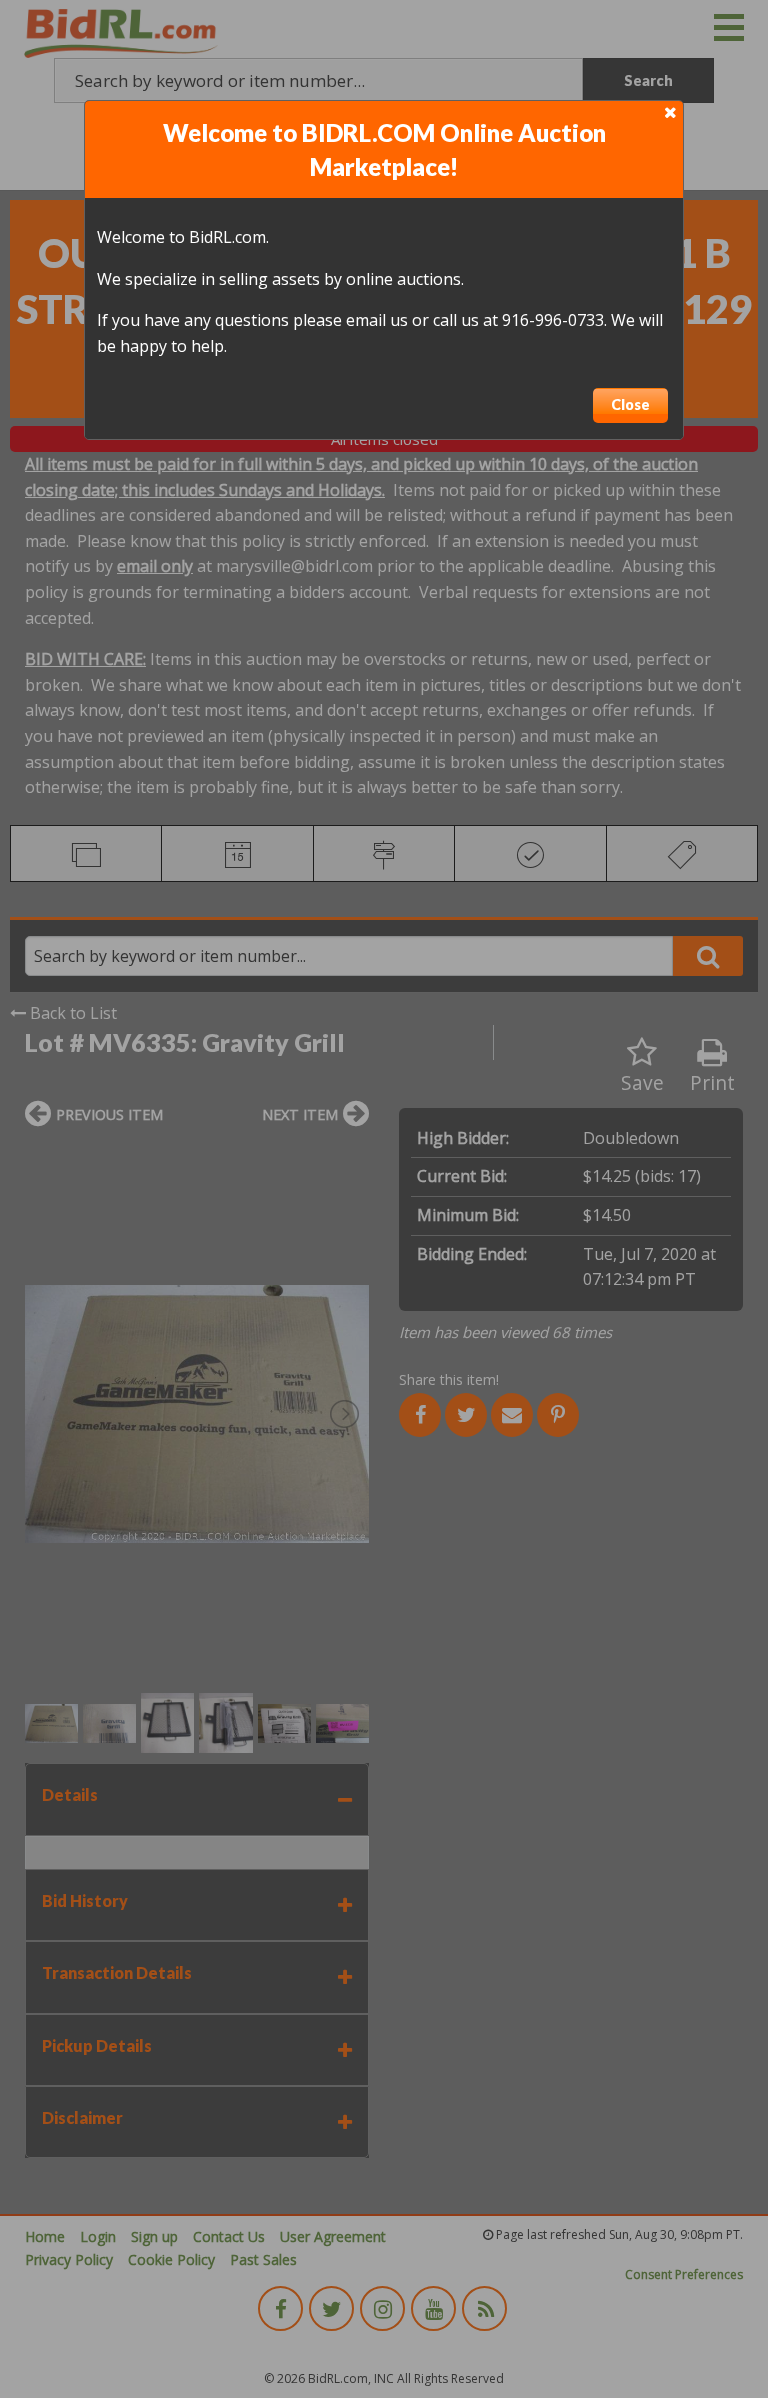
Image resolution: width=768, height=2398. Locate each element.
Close (630, 404)
